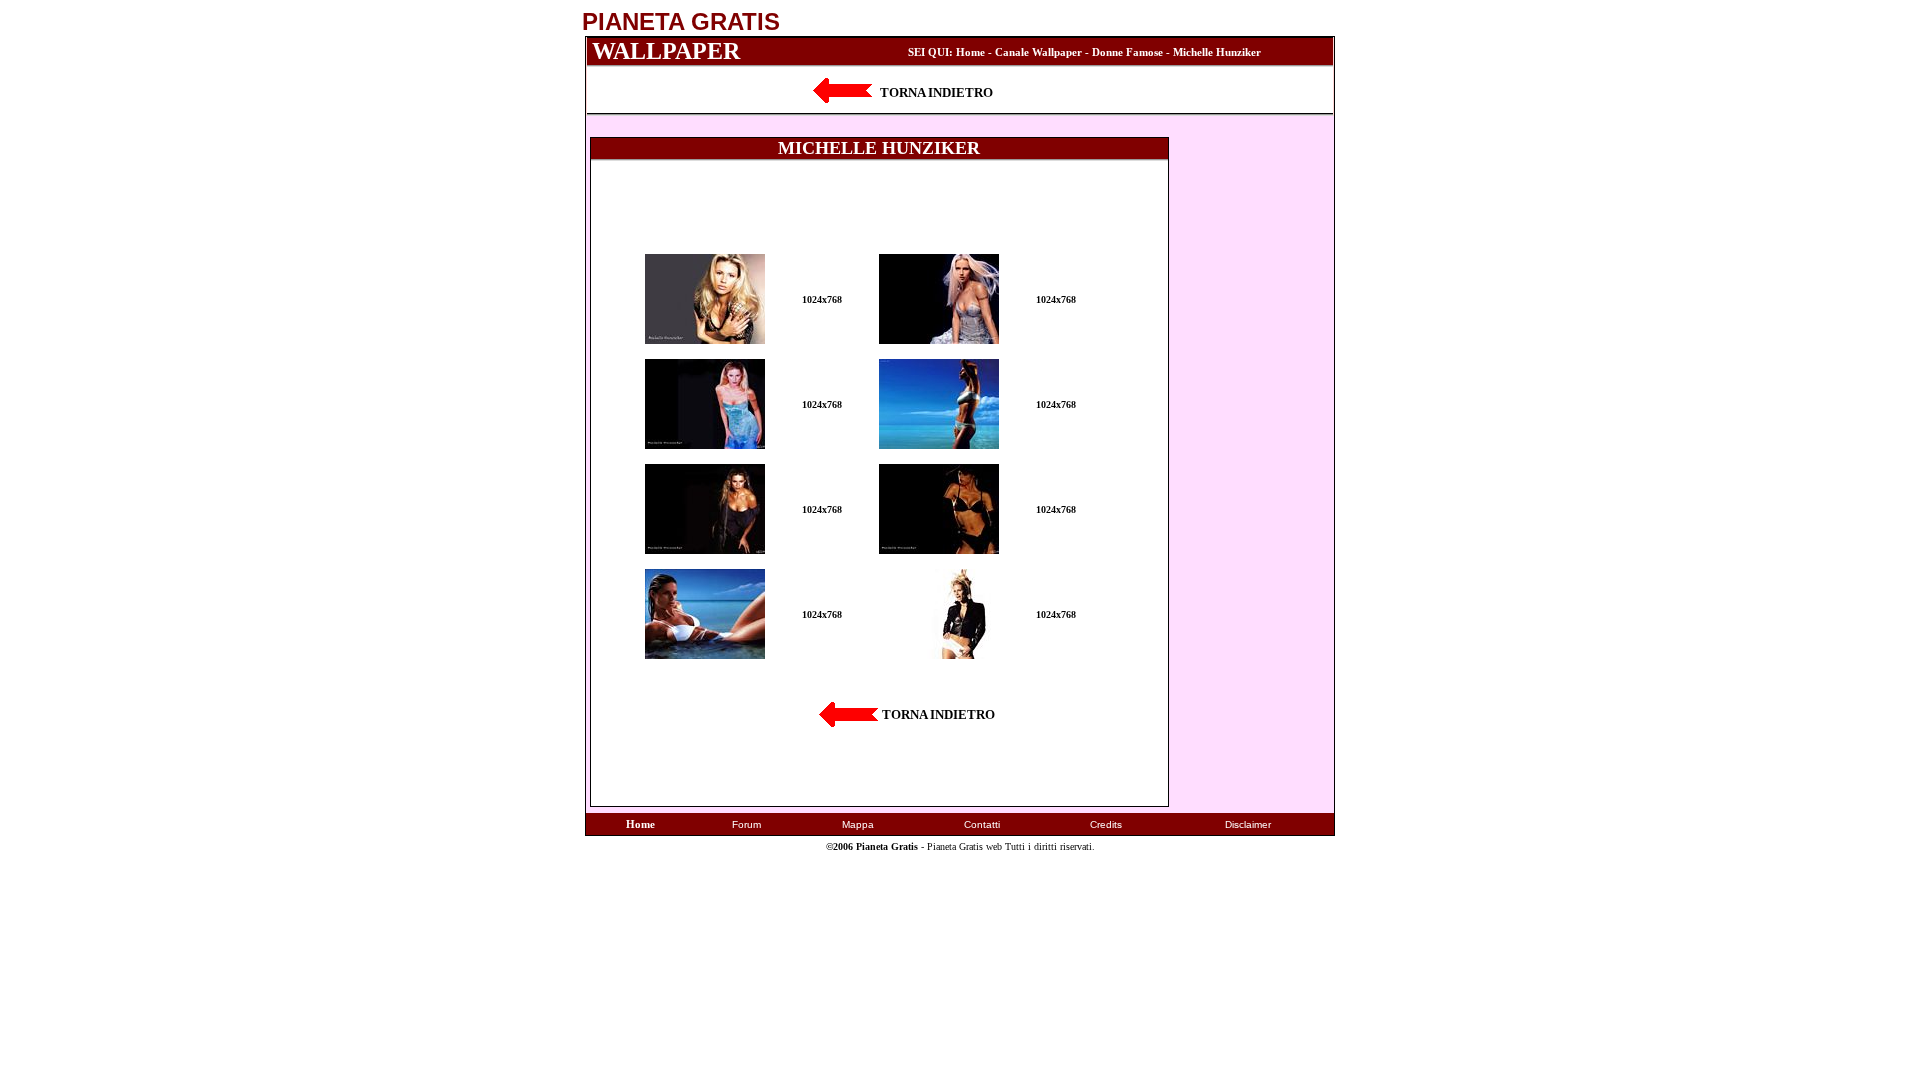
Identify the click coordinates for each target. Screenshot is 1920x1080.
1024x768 (822, 299)
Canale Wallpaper (1038, 52)
